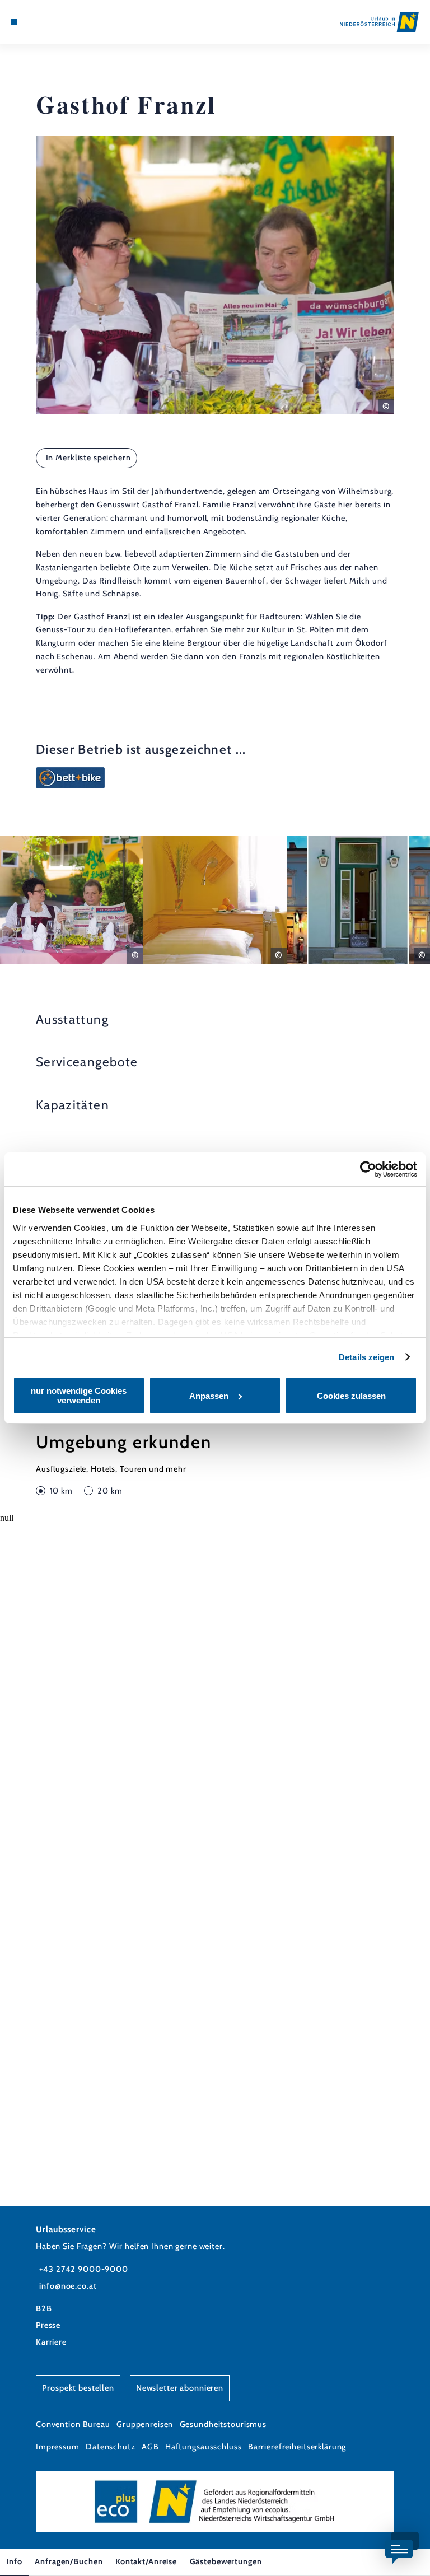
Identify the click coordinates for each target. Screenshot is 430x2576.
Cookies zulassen (351, 1396)
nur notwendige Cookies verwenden (79, 1396)
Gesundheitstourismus (223, 2424)
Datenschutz (111, 2447)
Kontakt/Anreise (146, 2561)
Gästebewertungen (226, 2561)
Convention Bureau (73, 2424)
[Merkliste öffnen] (45, 22)
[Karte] (35, 22)
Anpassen (209, 1396)
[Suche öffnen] (55, 22)
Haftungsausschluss (204, 2447)
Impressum (58, 2447)
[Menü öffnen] (14, 22)
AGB (150, 2447)
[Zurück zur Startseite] (379, 22)
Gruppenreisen (145, 2424)
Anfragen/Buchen (69, 2561)
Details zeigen (366, 1357)
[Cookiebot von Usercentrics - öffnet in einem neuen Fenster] (368, 1169)
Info (14, 2561)
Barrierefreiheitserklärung (297, 2447)
